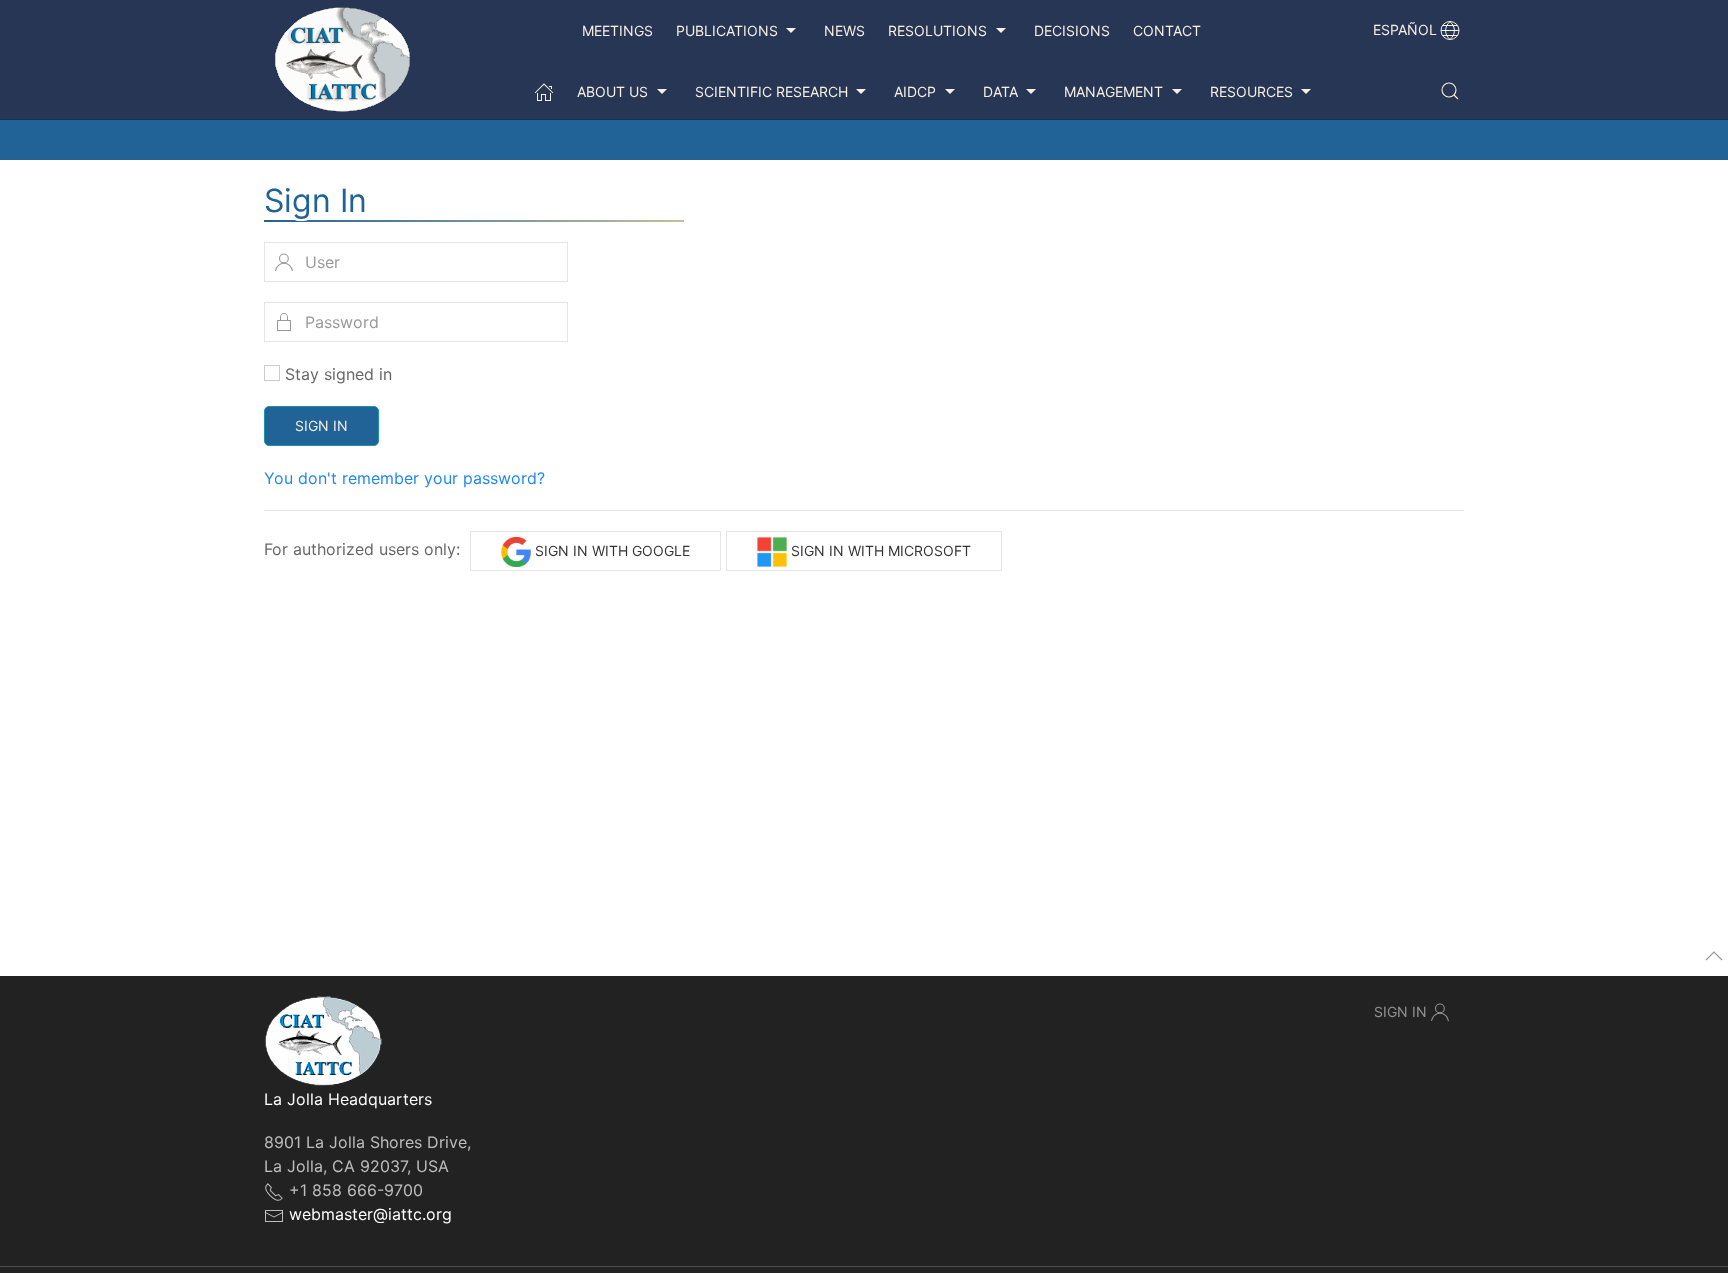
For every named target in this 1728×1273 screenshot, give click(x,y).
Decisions (1072, 30)
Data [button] (1000, 91)
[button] (1450, 91)
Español (1405, 29)
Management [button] (1113, 91)
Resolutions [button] (937, 30)
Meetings (617, 30)
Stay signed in (338, 374)
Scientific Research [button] (771, 91)
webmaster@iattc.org (370, 1214)
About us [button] (612, 91)
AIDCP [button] (915, 91)
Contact (1167, 30)
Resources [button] (1251, 91)
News (844, 30)
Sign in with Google (610, 550)
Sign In (321, 425)
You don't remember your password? (404, 478)
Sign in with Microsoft (879, 550)
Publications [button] (727, 30)
